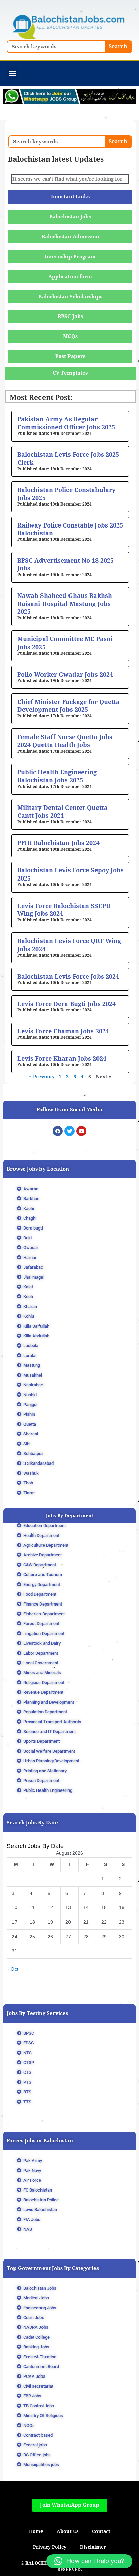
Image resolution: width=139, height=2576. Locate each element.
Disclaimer (93, 2547)
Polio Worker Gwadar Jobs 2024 (65, 674)
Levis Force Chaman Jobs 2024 (63, 1031)
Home (36, 2531)
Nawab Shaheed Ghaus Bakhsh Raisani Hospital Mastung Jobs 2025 (65, 604)
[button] (12, 73)
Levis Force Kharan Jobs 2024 (62, 1059)
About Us (68, 2531)
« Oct (12, 1969)
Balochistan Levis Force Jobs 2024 (68, 976)
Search (118, 46)
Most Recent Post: (41, 398)
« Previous (41, 1077)
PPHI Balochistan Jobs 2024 (58, 843)
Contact (101, 2531)
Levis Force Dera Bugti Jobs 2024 (66, 1004)
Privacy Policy (50, 2547)
